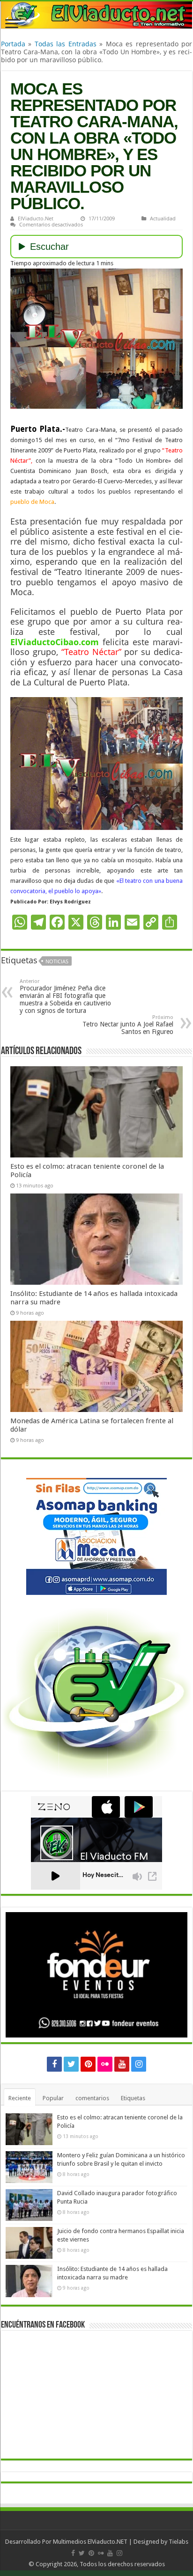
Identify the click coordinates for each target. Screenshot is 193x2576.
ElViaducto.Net (36, 218)
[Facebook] (54, 2064)
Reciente (20, 2098)
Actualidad (163, 218)
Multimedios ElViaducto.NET (90, 2542)
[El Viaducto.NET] (96, 15)
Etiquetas (133, 2098)
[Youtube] (122, 2064)
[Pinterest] (88, 2064)
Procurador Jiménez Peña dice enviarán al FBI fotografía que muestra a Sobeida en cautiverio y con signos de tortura (65, 996)
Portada (13, 44)
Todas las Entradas (66, 44)
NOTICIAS (57, 961)
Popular (53, 2098)
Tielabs (178, 2542)
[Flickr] (105, 2064)
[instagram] (139, 2064)
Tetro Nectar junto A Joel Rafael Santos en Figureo (128, 1025)
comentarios (92, 2098)
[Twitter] (71, 2064)
